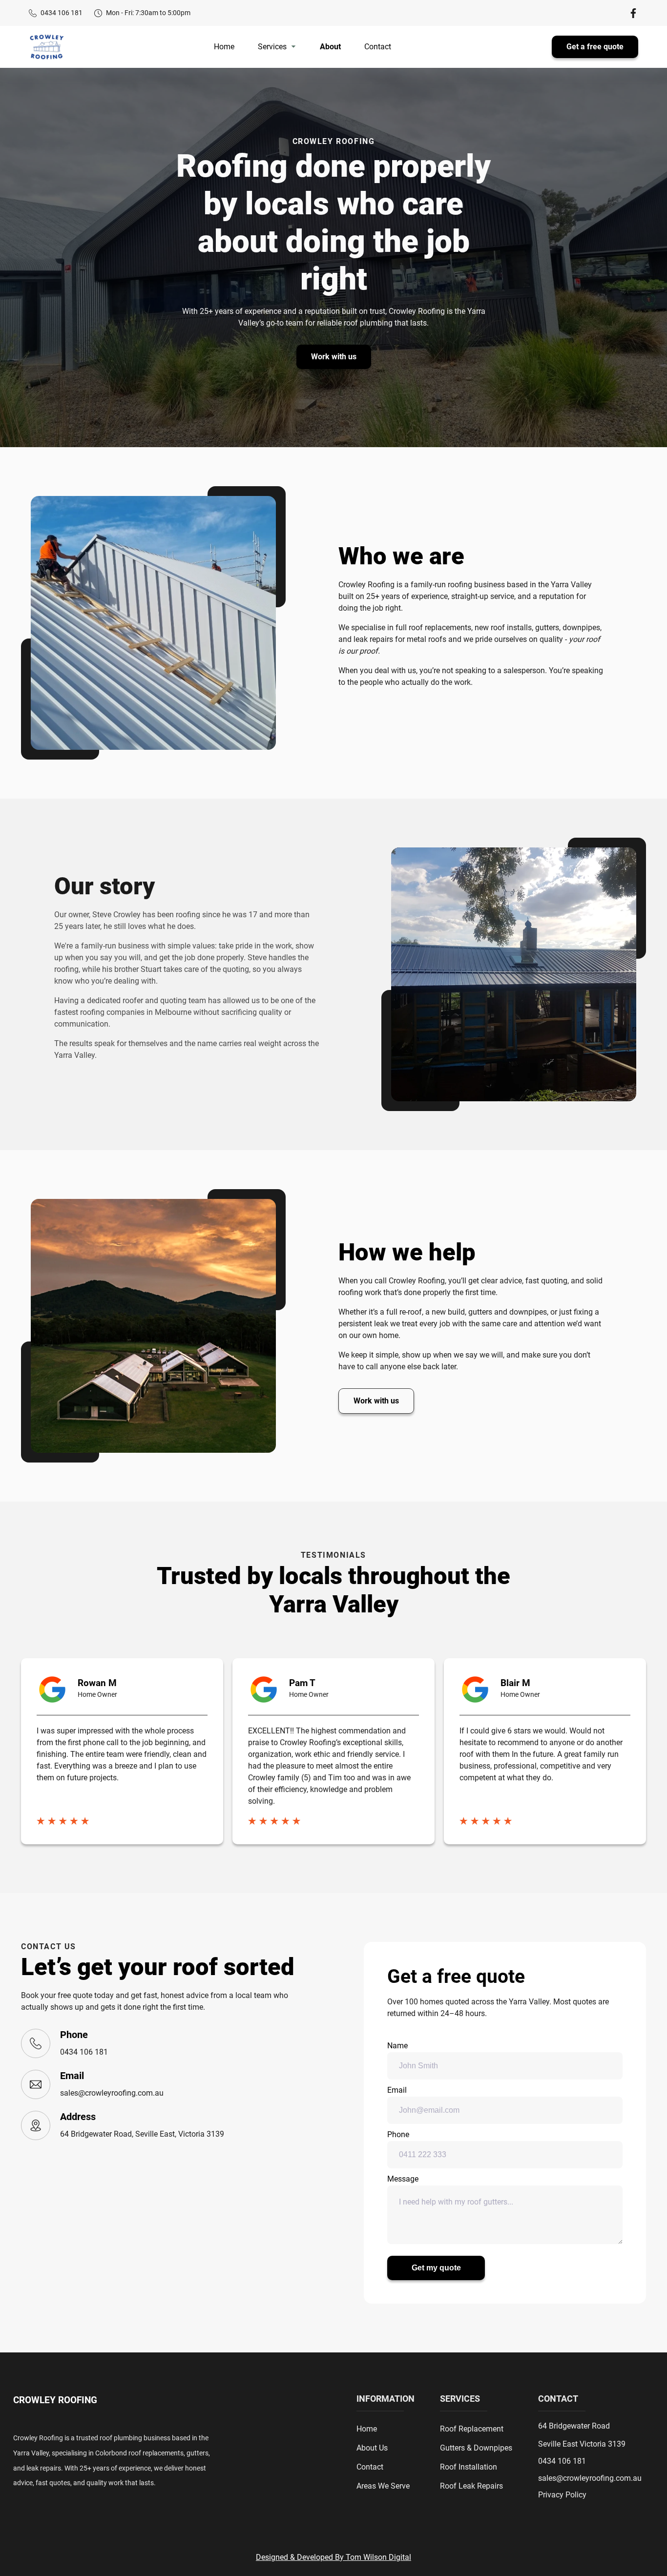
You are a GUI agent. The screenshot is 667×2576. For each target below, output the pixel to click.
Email (397, 2090)
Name (397, 2046)
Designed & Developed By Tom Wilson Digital (333, 2557)
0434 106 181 (62, 13)
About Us (372, 2448)
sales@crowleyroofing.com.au (112, 2093)
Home (224, 47)
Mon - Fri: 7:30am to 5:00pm (148, 13)
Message (403, 2179)
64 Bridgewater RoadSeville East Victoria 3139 (582, 2435)
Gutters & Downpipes (476, 2448)
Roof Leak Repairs (471, 2486)
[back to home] (47, 47)
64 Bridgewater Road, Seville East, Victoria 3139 (142, 2134)
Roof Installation (469, 2467)
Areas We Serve (383, 2486)
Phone (398, 2134)
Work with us (334, 357)
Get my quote (436, 2268)
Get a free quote (595, 47)
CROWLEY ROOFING (55, 2400)
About (330, 47)
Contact (378, 47)
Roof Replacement (472, 2429)
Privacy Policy (562, 2495)
